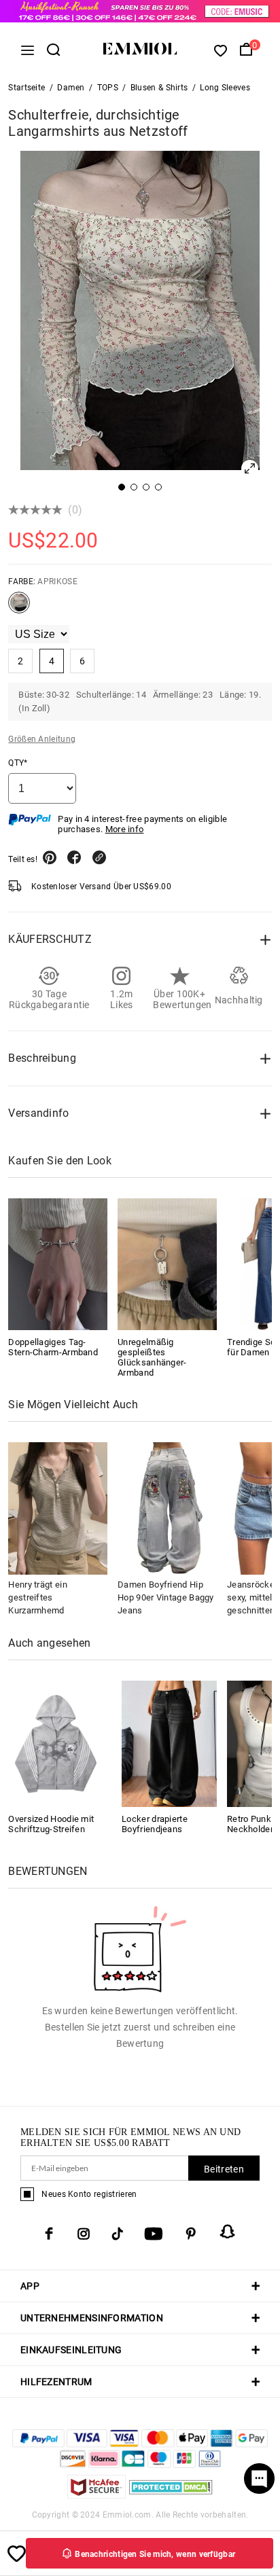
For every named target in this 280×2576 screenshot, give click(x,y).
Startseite (27, 88)
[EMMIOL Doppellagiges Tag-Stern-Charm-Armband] (58, 1264)
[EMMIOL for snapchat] (228, 2232)
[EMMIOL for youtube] (154, 2234)
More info (125, 829)
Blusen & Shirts (159, 88)
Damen (71, 88)
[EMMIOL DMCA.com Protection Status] (171, 2495)
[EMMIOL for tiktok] (117, 2234)
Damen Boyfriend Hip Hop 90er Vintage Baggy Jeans (166, 1597)
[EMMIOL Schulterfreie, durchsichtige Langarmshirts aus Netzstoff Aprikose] (19, 608)
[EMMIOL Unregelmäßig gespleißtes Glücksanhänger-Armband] (167, 1264)
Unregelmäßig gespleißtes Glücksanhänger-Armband (152, 1357)
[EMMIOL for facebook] (49, 2234)
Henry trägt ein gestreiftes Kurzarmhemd (38, 1597)
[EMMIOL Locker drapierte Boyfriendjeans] (169, 1743)
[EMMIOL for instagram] (84, 2234)
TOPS (108, 88)
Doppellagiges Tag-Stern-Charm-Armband (53, 1347)
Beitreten (224, 2169)
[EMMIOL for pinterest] (191, 2234)
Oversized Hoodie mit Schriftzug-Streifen (51, 1824)
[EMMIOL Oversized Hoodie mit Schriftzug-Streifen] (56, 1743)
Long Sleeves (225, 88)
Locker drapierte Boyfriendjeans (155, 1824)
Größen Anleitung (42, 739)
